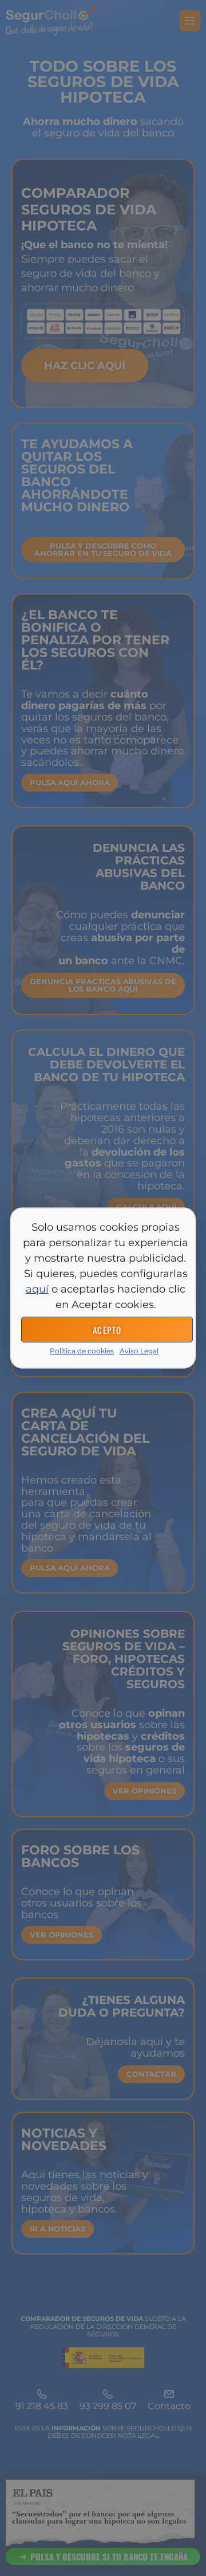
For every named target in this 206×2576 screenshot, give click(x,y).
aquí (37, 1289)
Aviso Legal (139, 1351)
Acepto (107, 1329)
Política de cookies (82, 1351)
